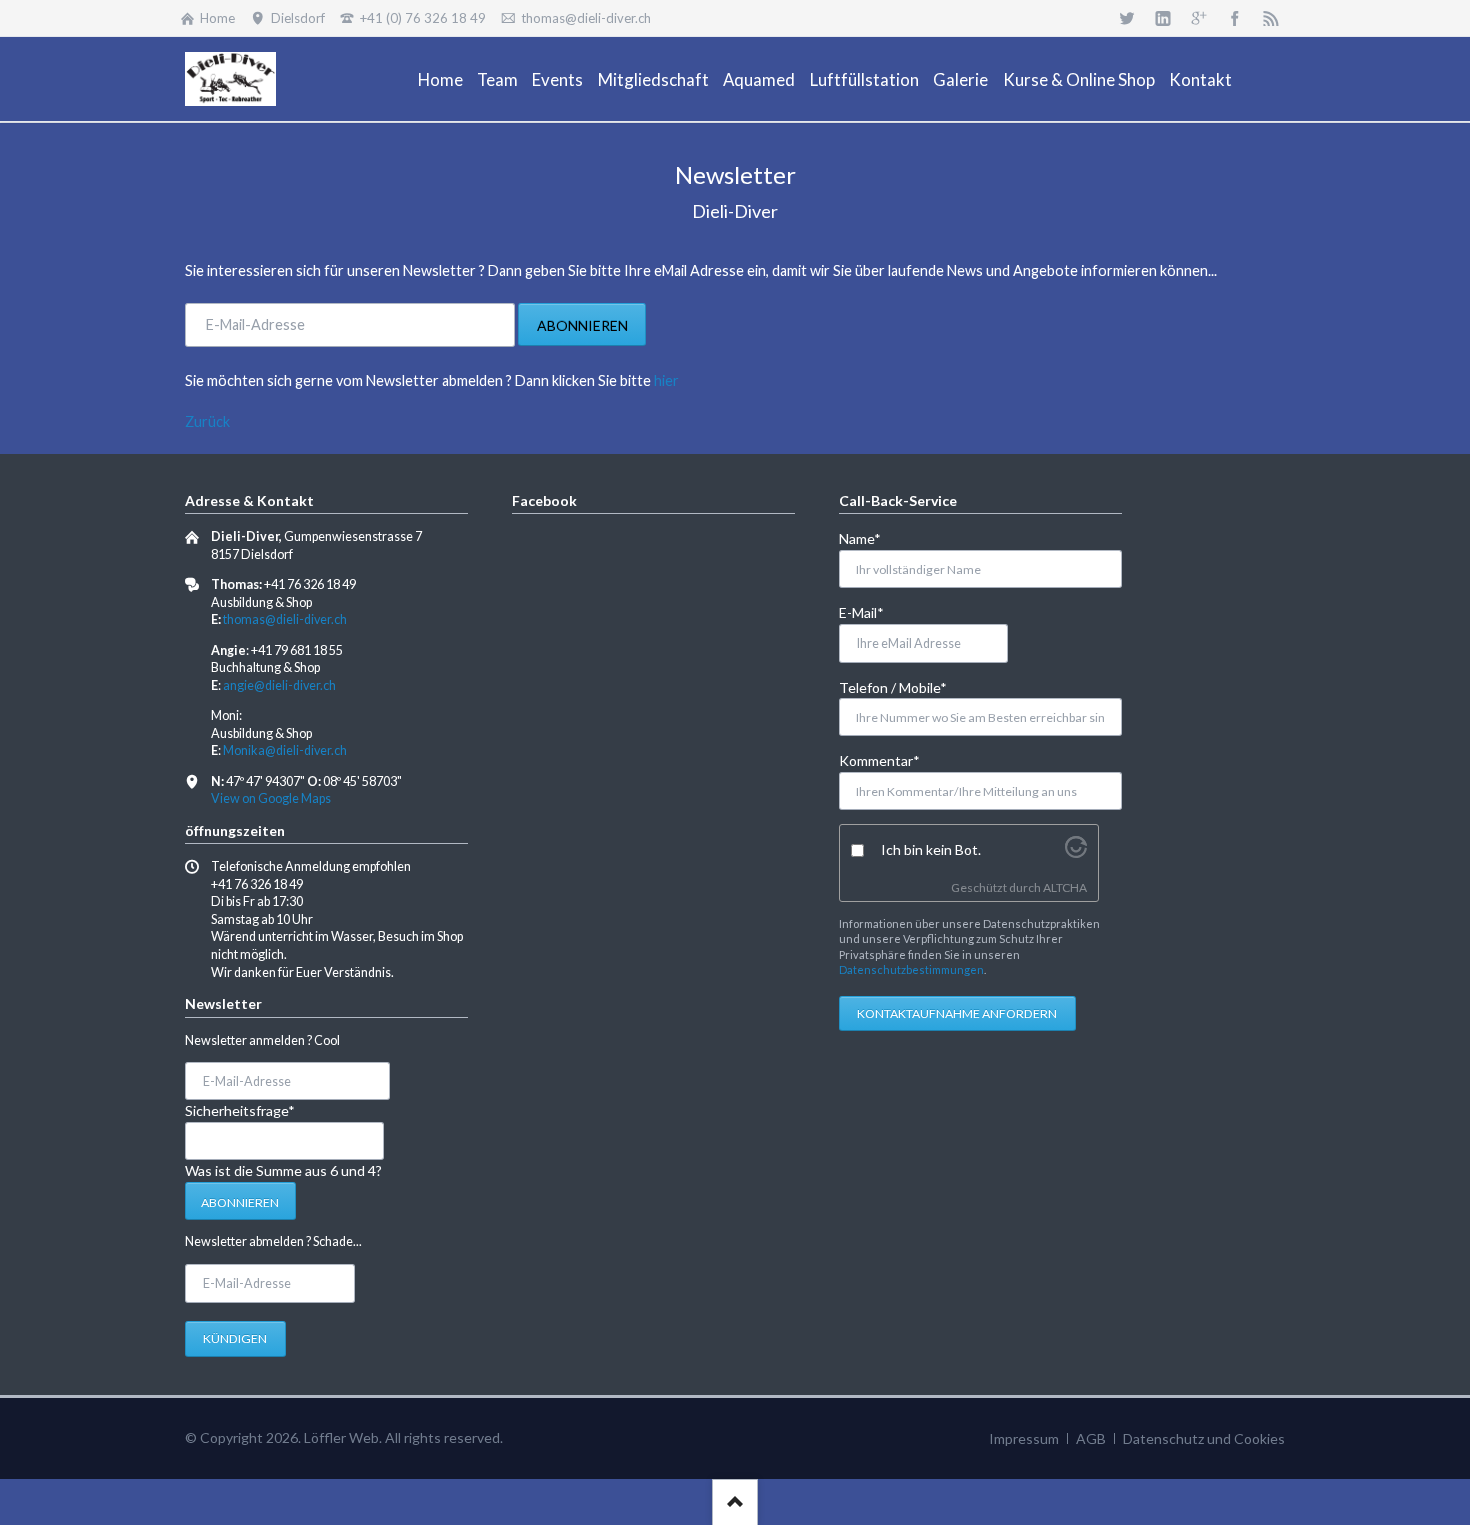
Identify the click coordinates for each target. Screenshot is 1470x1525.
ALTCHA (1065, 887)
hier (666, 380)
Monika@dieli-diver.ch (285, 750)
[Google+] (1199, 18)
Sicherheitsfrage (240, 1110)
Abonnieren (582, 325)
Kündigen (235, 1338)
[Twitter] (1127, 18)
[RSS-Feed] (1271, 18)
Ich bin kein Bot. (931, 849)
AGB (1091, 1438)
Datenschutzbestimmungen (911, 969)
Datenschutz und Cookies (1204, 1438)
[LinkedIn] (1163, 18)
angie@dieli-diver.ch (279, 685)
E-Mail (871, 612)
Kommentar (879, 760)
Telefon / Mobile (893, 687)
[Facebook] (1235, 18)
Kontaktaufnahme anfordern (957, 1013)
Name (871, 538)
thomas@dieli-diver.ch (285, 619)
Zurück (207, 421)
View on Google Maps (271, 798)
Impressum (1024, 1438)
